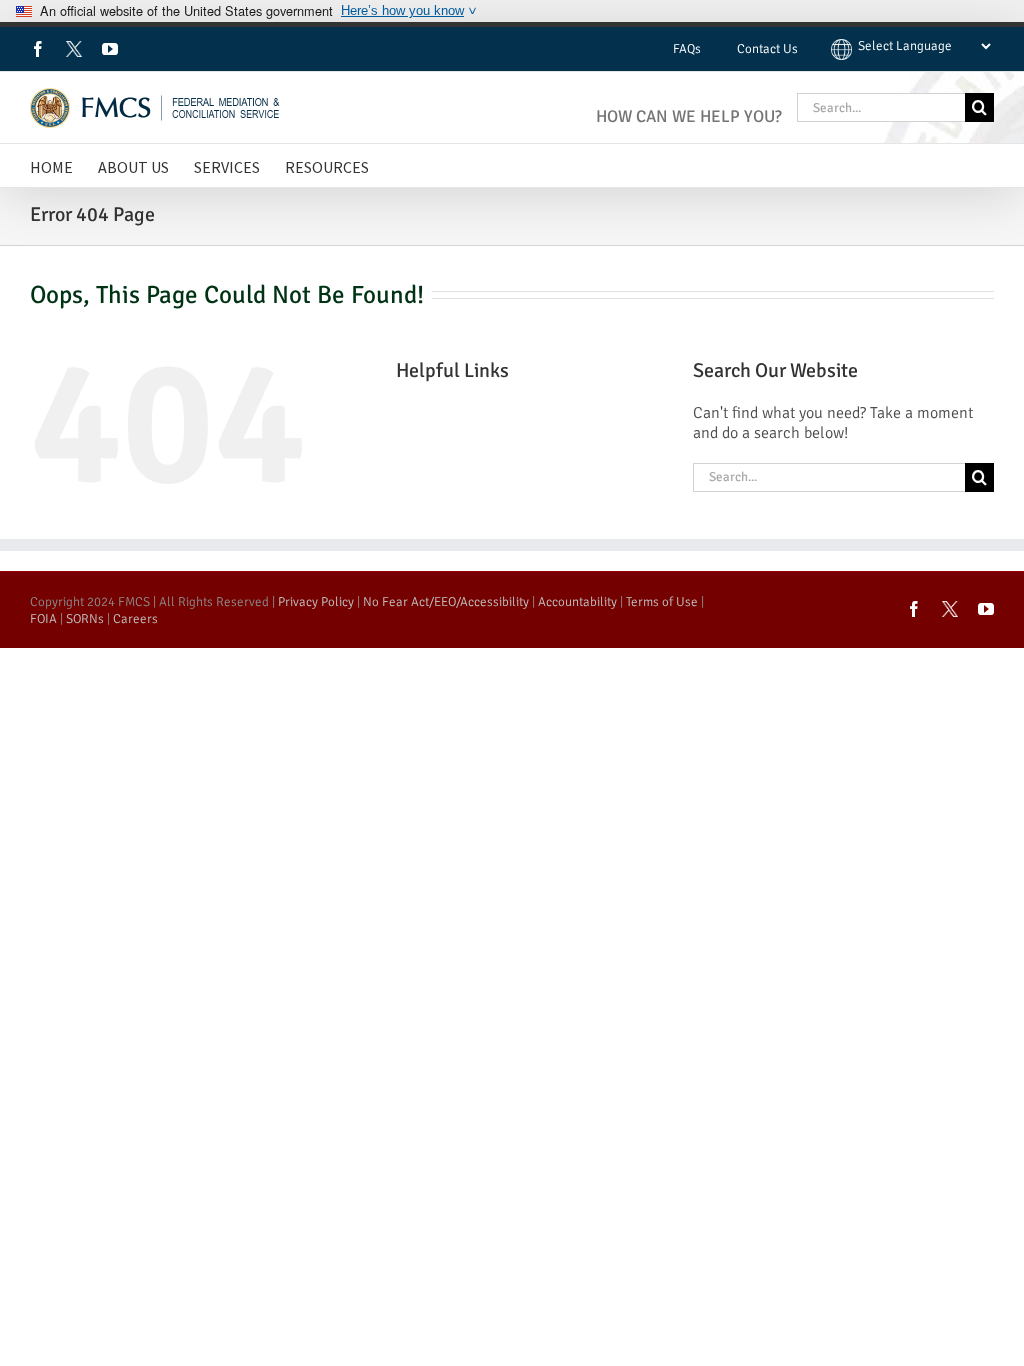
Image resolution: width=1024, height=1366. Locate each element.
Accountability (577, 602)
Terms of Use (662, 602)
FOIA (43, 619)
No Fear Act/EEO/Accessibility (446, 602)
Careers (135, 619)
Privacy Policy (316, 602)
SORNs (85, 619)
